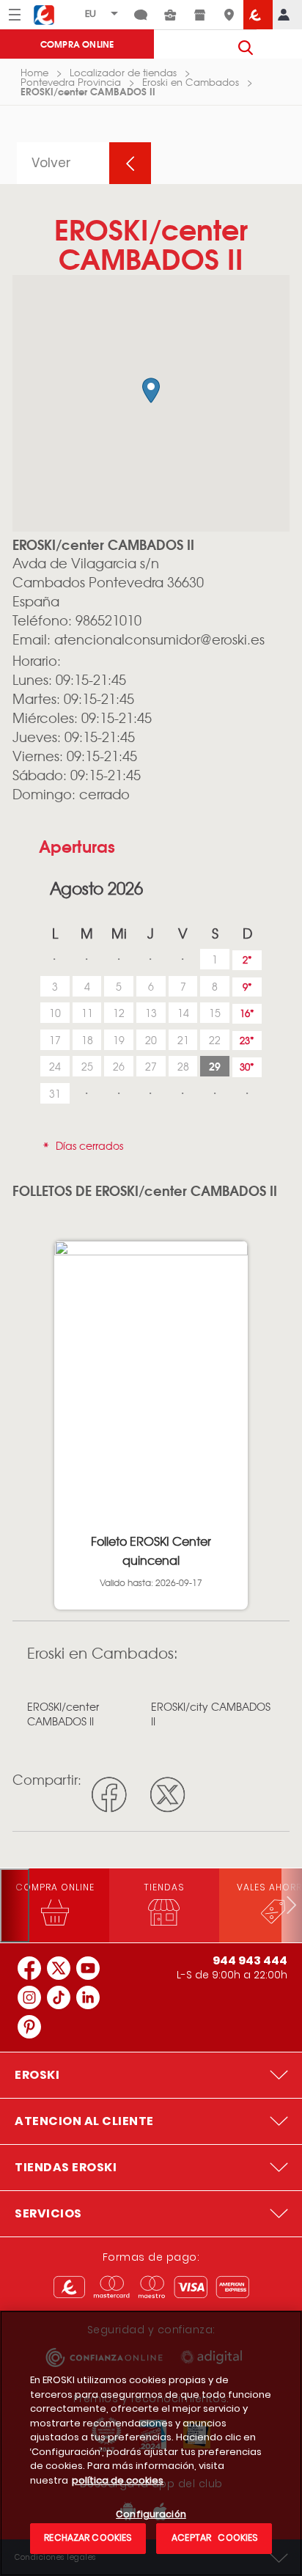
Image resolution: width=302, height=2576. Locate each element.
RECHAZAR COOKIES (88, 2538)
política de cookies (118, 2480)
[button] (151, 390)
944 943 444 (250, 1960)
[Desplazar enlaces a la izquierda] (15, 1905)
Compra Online (77, 44)
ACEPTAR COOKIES (214, 2538)
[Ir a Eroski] (258, 15)
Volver (51, 163)
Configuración (151, 2515)
